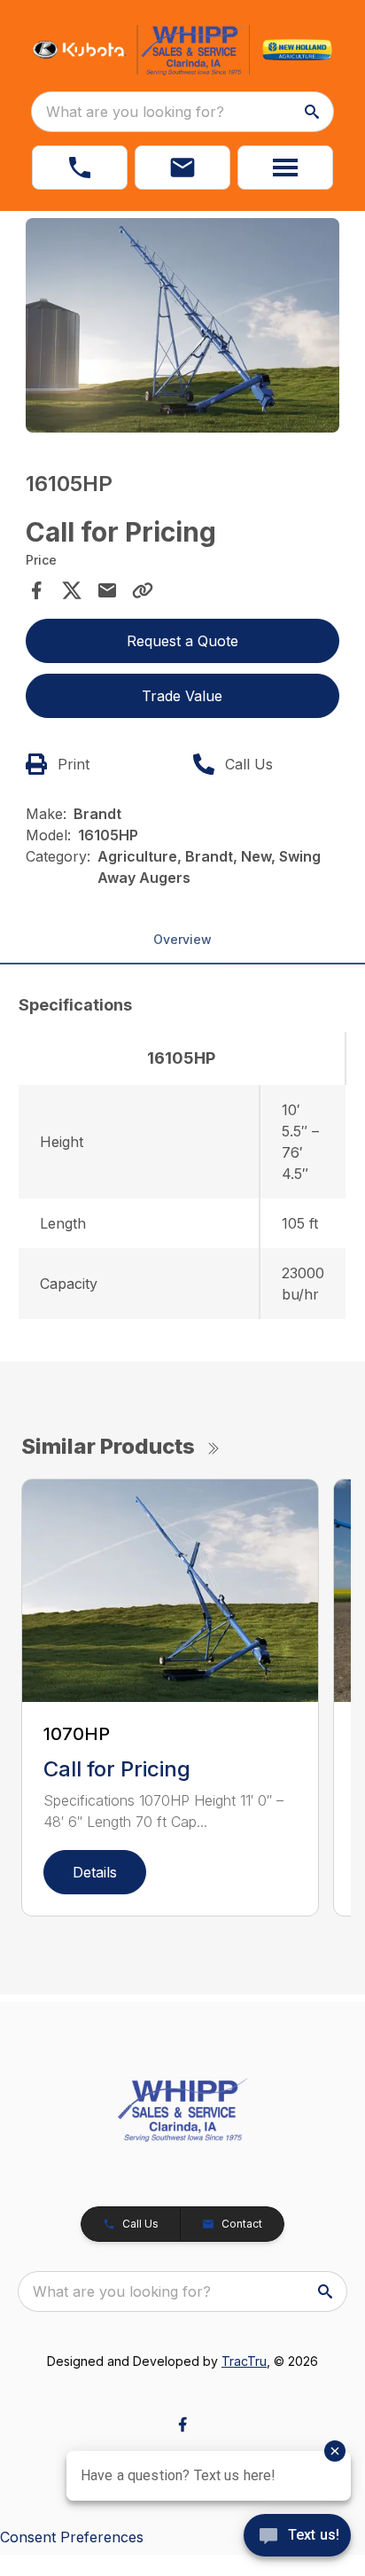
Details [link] (95, 1872)
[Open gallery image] (183, 325)
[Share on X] (72, 590)
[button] (80, 168)
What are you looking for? (135, 112)
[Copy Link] (143, 590)
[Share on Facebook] (36, 590)
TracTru (244, 2361)
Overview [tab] (182, 939)
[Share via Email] (107, 590)
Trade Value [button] (182, 696)
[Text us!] (297, 2537)
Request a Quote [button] (182, 641)
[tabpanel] (183, 328)
